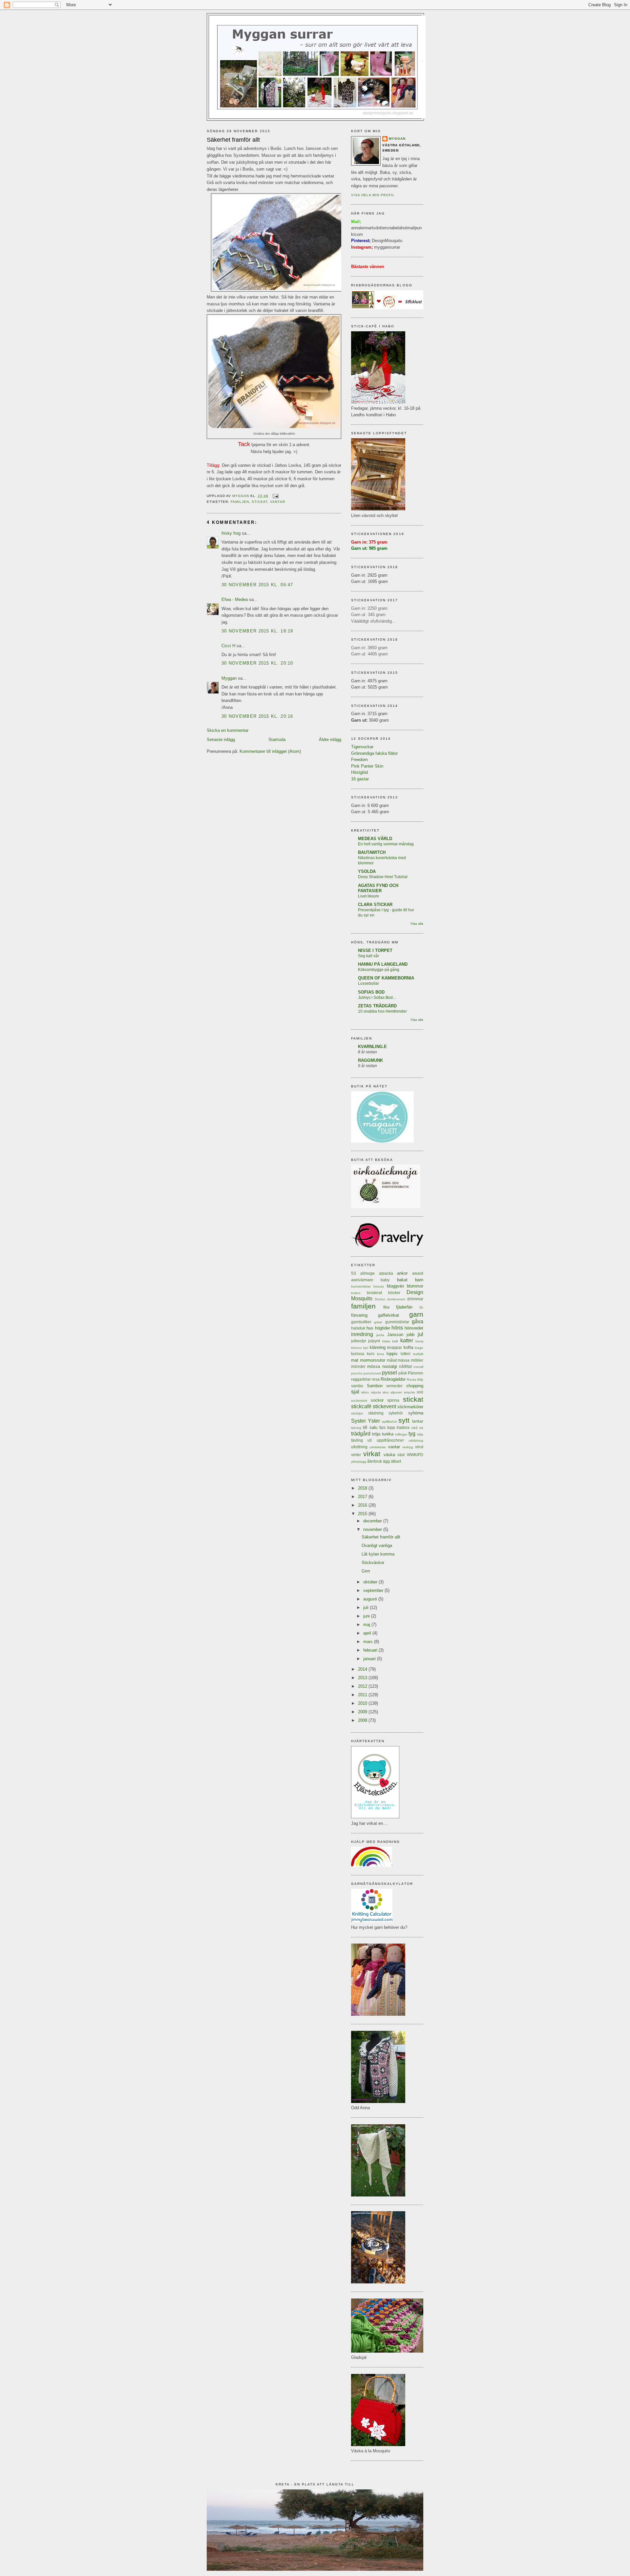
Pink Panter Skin (367, 766)
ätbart (396, 1461)
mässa (404, 1360)
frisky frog (231, 533)
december (373, 1521)
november (373, 1529)
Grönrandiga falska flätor (374, 753)
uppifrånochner (390, 1440)
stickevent (384, 1406)
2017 (363, 1497)
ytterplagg (359, 1462)
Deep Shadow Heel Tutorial (383, 877)
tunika (388, 1434)
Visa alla (417, 924)
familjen (240, 502)
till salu (370, 1427)
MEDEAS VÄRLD (375, 839)
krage (419, 1348)
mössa (374, 1366)
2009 (363, 1712)
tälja (420, 1434)
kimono (357, 1348)
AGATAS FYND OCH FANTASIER (378, 888)
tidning (356, 1428)
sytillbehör (389, 1422)
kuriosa (358, 1354)
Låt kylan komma (378, 1554)
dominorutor (396, 1299)
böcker (394, 1293)
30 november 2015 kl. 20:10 (257, 663)
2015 (363, 1514)
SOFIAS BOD (371, 992)
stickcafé (361, 1406)
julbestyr (359, 1341)
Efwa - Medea (235, 599)
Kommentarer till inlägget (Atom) (270, 751)
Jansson (395, 1335)
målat (392, 1360)
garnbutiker (361, 1322)
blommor (415, 1286)
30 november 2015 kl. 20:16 (257, 716)
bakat (402, 1280)
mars (369, 1642)
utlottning (359, 1447)
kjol (366, 1348)
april (368, 1633)
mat (355, 1360)
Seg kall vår (368, 956)
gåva (418, 1321)
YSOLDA (367, 871)
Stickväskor (373, 1563)
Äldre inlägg (330, 740)
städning (376, 1413)
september (374, 1590)
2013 (363, 1678)
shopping (415, 1386)
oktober (371, 1582)
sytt (404, 1420)
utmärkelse (378, 1447)
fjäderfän (404, 1307)
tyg (412, 1434)
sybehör (396, 1413)
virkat (372, 1454)
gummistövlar (397, 1322)
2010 (363, 1703)
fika (386, 1307)
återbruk (375, 1461)
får (421, 1307)
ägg (386, 1461)
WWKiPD (415, 1455)
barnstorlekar (361, 1286)
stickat (260, 502)
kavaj (419, 1341)
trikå (415, 1428)
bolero (356, 1293)
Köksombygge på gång (379, 970)
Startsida (277, 740)
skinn (365, 1392)
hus (370, 1328)
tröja (376, 1434)
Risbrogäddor (393, 1379)
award (418, 1273)
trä (421, 1428)
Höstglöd (359, 772)
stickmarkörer (410, 1407)
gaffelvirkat (388, 1315)
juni (367, 1616)
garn (416, 1314)
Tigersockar (362, 747)
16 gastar (360, 779)
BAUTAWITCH (372, 852)
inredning (362, 1334)
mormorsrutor (373, 1360)
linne (381, 1354)
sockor (377, 1400)
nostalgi (390, 1366)
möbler (417, 1360)
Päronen (416, 1373)
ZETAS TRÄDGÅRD (377, 1006)
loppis (392, 1354)
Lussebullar (368, 983)
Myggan (229, 678)
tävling (357, 1440)
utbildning (416, 1441)
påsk (403, 1373)
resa (376, 1379)
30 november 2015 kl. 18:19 (257, 631)
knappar (395, 1347)
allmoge (367, 1273)
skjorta (376, 1392)
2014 (363, 1669)
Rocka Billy (415, 1380)
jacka (380, 1335)
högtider (383, 1328)
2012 (363, 1686)
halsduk (358, 1328)
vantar (277, 502)
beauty (379, 1286)
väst (401, 1455)
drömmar (415, 1299)
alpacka (386, 1273)
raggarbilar (361, 1379)
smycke (409, 1392)
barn (419, 1280)
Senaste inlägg (221, 740)
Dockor (380, 1299)
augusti (371, 1599)
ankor (402, 1273)
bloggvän (395, 1286)
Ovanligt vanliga (377, 1546)
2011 (363, 1695)
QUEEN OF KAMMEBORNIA (386, 978)
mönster (358, 1366)
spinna (393, 1400)
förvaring (359, 1315)
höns (397, 1328)
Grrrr (366, 1571)
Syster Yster (366, 1421)
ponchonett (372, 1373)
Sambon (375, 1386)
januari (370, 1659)
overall (418, 1367)
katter (407, 1340)
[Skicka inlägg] (275, 496)
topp (391, 1427)
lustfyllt (418, 1354)
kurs (371, 1354)
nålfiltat (405, 1366)
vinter (356, 1455)
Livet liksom (368, 896)
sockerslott (359, 1401)
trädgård (361, 1434)
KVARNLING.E (372, 1047)
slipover (396, 1392)
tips (382, 1427)
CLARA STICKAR (375, 905)
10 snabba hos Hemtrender (382, 1011)
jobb (410, 1335)
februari (371, 1650)
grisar (378, 1322)
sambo (357, 1386)
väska (389, 1455)
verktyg (408, 1447)
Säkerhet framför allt (381, 1537)
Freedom (359, 760)
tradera (403, 1427)
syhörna (416, 1413)
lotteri (406, 1354)
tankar (418, 1421)
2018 (363, 1488)
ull (370, 1440)
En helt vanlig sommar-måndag (386, 844)
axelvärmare (362, 1280)
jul (420, 1334)
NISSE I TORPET (375, 950)
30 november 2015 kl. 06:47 (257, 585)
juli (367, 1607)
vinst (419, 1447)
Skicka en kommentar (228, 730)
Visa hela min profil (373, 195)
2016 (363, 1505)
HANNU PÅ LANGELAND (383, 964)
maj (367, 1625)
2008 (363, 1720)
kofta (408, 1347)
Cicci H (228, 646)
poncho (357, 1373)
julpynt (374, 1341)
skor (386, 1392)
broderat (374, 1293)
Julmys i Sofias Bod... (377, 998)
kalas (386, 1341)
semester (394, 1386)
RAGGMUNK (370, 1060)
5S (354, 1273)
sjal (355, 1392)
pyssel (389, 1373)
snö (420, 1392)
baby (385, 1280)
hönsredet (414, 1328)
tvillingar (401, 1434)
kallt (395, 1341)
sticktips (357, 1413)
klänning (378, 1347)
